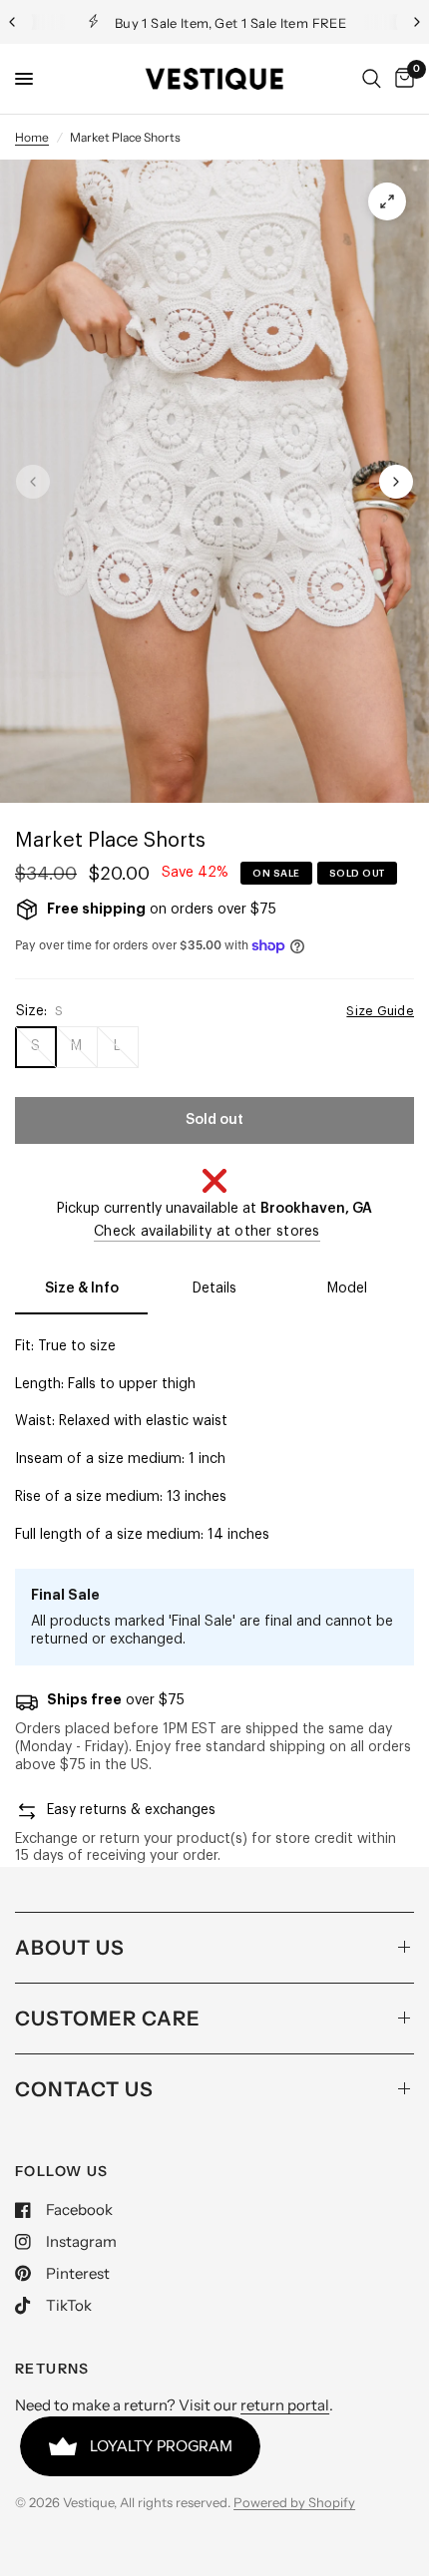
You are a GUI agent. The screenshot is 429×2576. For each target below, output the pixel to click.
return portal (285, 2405)
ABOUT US (70, 1948)
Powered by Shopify (294, 2502)
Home (32, 137)
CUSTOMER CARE (108, 2019)
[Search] (372, 79)
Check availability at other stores (207, 1232)
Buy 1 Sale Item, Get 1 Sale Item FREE (230, 23)
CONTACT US (84, 2089)
